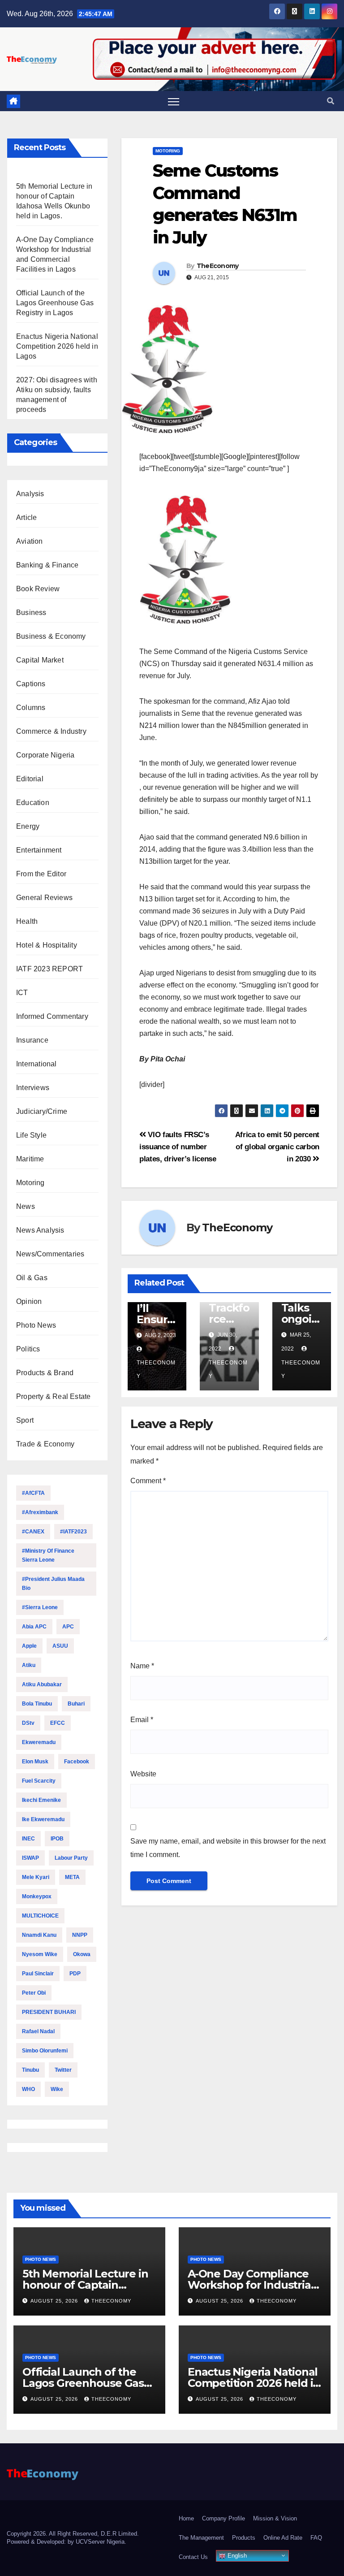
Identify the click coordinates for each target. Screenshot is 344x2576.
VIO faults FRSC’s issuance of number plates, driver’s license (178, 1147)
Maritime (30, 1159)
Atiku (29, 1665)
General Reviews (44, 898)
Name (142, 1666)
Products (244, 2538)
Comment (148, 1481)
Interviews (33, 1088)
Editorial (30, 779)
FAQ (316, 2538)
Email (142, 1720)
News (26, 1206)
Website (143, 1774)
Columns (31, 708)
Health (27, 921)
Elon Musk (35, 1762)
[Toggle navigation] (174, 102)
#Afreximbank (40, 1512)
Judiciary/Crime (42, 1111)
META (72, 1877)
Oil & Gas (32, 1278)
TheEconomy (218, 266)
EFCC (58, 1723)
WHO (28, 2089)
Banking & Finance (47, 565)
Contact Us (193, 2557)
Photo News (36, 1325)
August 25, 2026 (55, 2301)
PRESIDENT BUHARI (49, 2012)
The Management (201, 2538)
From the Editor (41, 874)
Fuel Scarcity (39, 1781)
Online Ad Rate (283, 2538)
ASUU (60, 1646)
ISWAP (30, 1858)
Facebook (77, 1762)
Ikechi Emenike (41, 1800)
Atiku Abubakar (42, 1684)
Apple (29, 1646)
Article (26, 517)
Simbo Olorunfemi (45, 2051)
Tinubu (30, 2070)
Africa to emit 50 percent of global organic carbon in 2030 (277, 1147)
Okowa (82, 1954)
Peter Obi (34, 1993)
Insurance (32, 1040)
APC (68, 1627)
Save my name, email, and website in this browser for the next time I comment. (228, 1848)
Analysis (30, 494)
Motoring (30, 1183)
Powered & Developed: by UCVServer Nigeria (66, 2542)
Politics (28, 1349)
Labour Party (71, 1858)
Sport (25, 1420)
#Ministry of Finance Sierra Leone (48, 1555)
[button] (331, 101)
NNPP (80, 1935)
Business (31, 613)
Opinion (29, 1301)
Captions (31, 684)
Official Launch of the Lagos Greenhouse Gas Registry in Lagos (55, 303)
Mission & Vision (275, 2518)
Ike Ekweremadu (43, 1819)
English (236, 2556)
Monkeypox (37, 1896)
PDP (75, 1974)
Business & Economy (51, 636)
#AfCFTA (33, 1493)
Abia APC (34, 1627)
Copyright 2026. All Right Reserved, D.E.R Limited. (73, 2534)
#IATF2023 (73, 1532)
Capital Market (40, 660)
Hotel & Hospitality (47, 945)
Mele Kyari (36, 1877)
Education (33, 803)
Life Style (31, 1135)
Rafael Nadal (38, 2031)
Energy (28, 826)
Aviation (30, 541)
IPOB (57, 1839)
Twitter (63, 2070)
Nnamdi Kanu (39, 1935)
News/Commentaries (50, 1254)
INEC (28, 1839)
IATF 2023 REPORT (49, 969)
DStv (28, 1723)
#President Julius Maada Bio (53, 1584)
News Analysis (40, 1230)
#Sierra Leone (40, 1607)
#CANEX (33, 1532)
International (37, 1064)
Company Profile (224, 2518)
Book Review (38, 589)
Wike (57, 2089)
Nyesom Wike (40, 1954)
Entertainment (39, 850)
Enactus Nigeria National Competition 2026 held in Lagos (57, 346)
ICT (22, 993)
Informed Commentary (52, 1016)
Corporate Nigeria (45, 755)
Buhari (76, 1704)
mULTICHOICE (40, 1916)
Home (186, 2518)
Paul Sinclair (38, 1974)
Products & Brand (45, 1373)
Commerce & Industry (51, 731)
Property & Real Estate (53, 1396)
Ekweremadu (39, 1742)
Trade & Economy (45, 1444)
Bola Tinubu (37, 1704)
